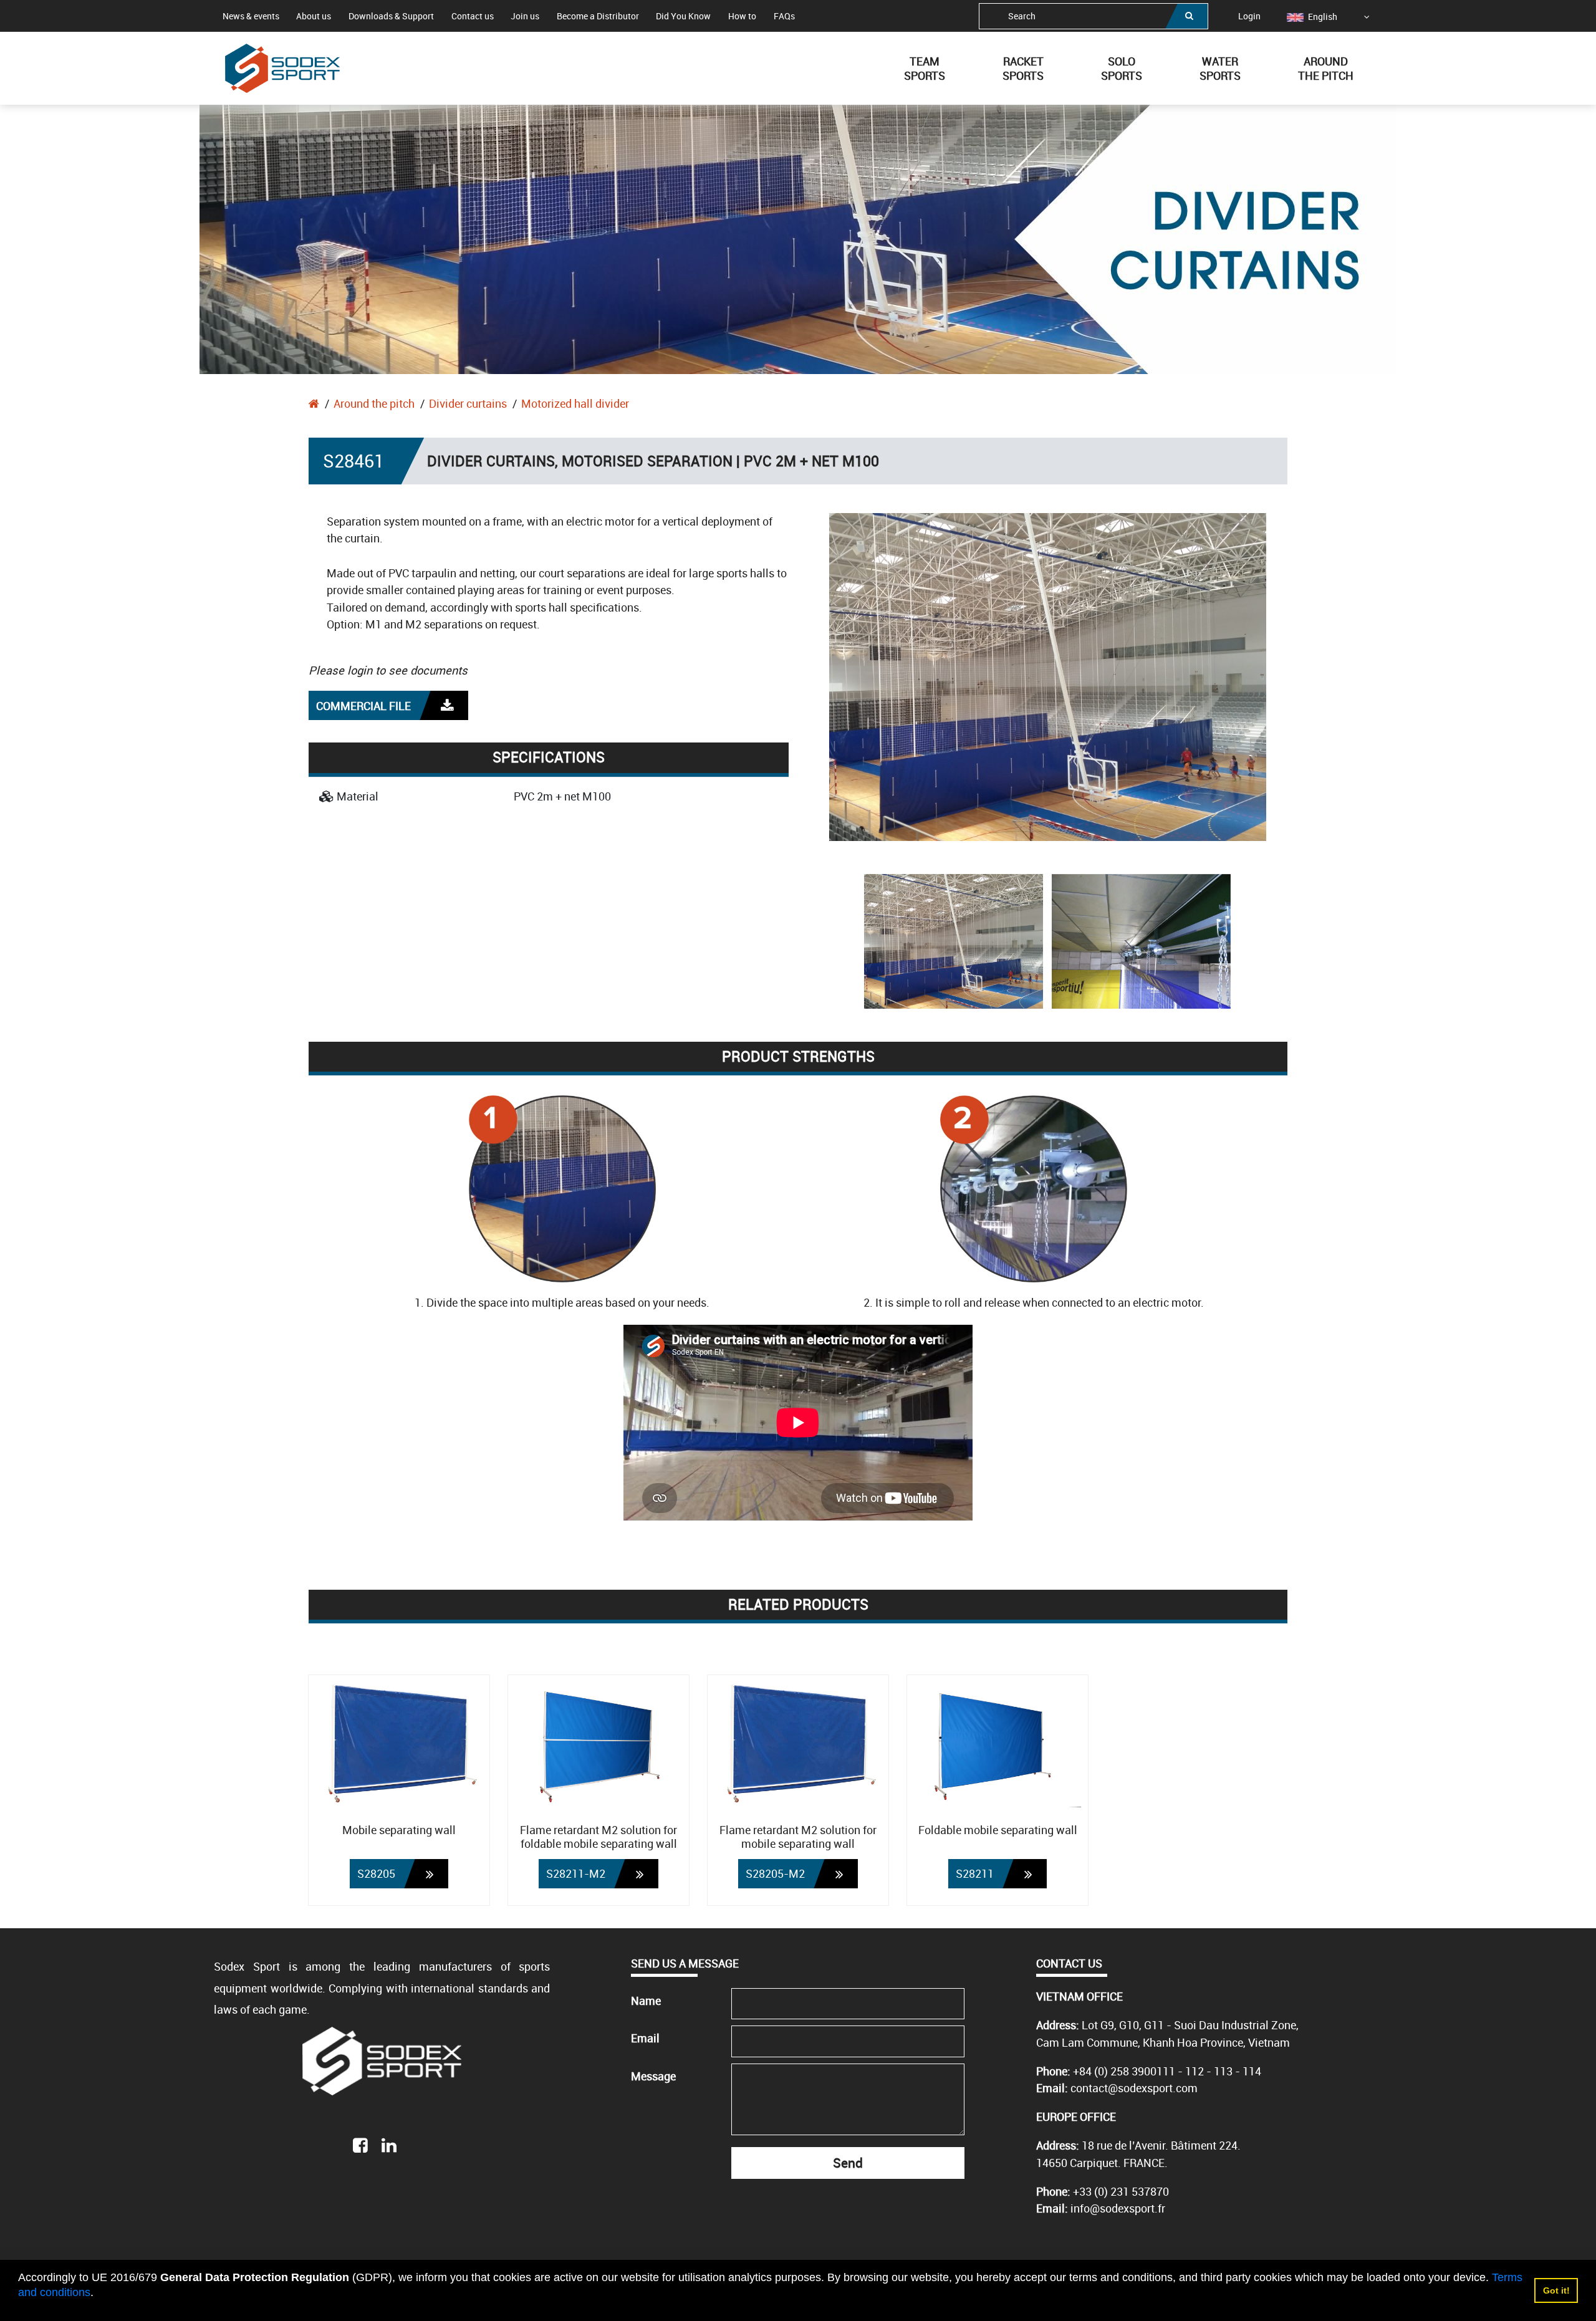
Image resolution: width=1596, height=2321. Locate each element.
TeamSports (925, 68)
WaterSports (1220, 68)
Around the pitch (374, 403)
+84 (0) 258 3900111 (1124, 2071)
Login (1249, 16)
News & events (251, 16)
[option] (1312, 17)
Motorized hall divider (575, 403)
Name (646, 2001)
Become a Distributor (598, 16)
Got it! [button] (1556, 2290)
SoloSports (1122, 68)
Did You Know (683, 16)
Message (653, 2076)
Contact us (473, 16)
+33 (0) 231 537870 (1121, 2191)
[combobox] (1094, 16)
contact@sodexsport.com (1134, 2088)
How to (742, 16)
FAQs (784, 16)
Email (645, 2038)
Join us (525, 16)
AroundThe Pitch (1326, 68)
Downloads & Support (391, 16)
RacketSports (1023, 68)
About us (314, 16)
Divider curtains (468, 403)
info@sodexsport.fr (1118, 2208)
